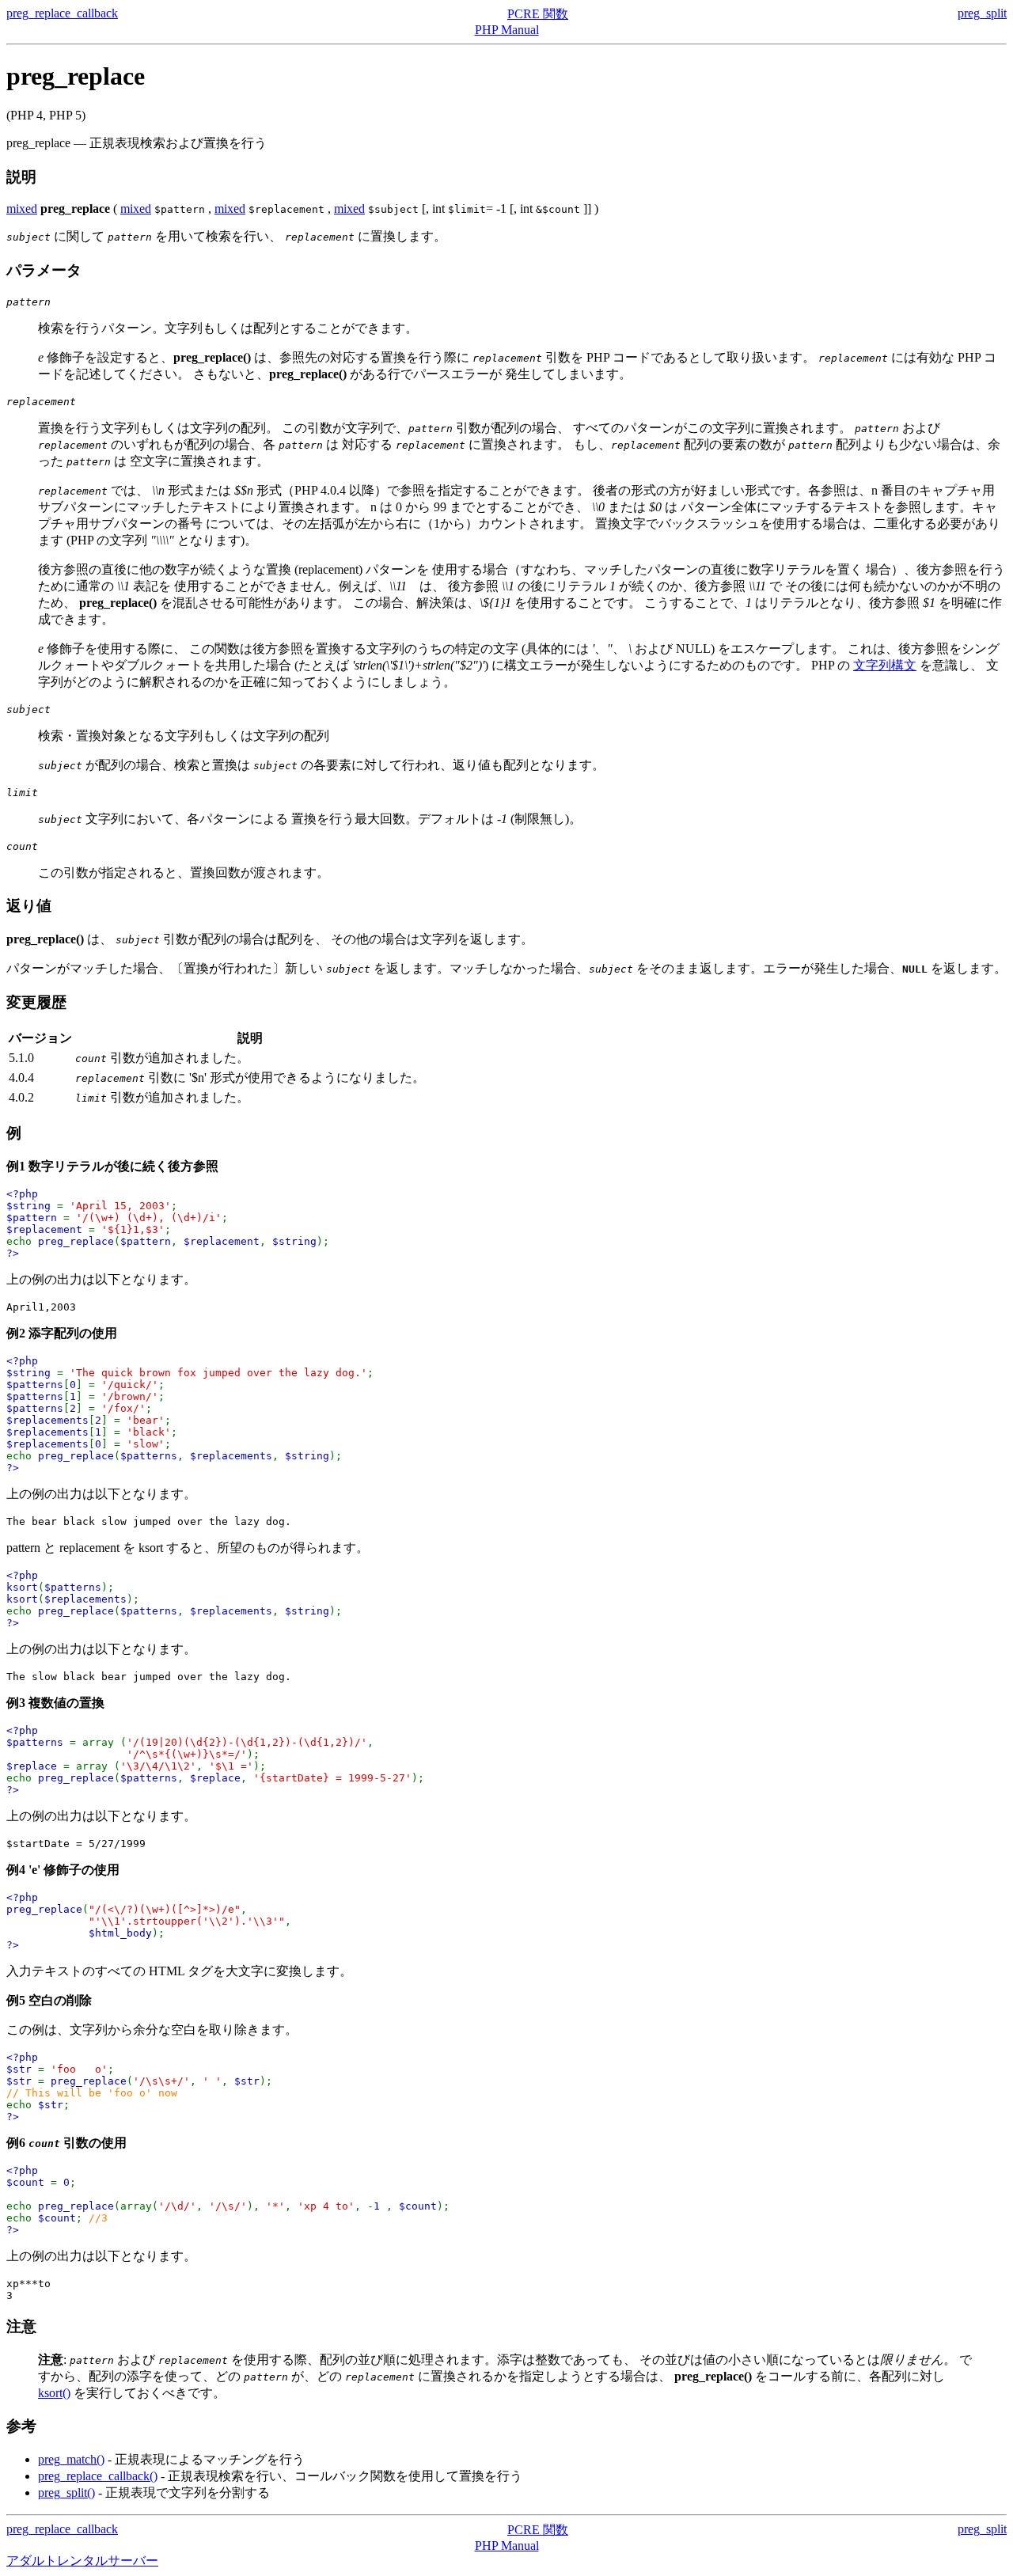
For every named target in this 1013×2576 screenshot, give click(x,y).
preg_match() (71, 2459)
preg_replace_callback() (98, 2476)
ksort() (54, 2393)
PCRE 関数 (538, 14)
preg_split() (66, 2493)
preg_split (982, 13)
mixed (22, 209)
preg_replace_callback (62, 13)
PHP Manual (507, 30)
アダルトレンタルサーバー (82, 2561)
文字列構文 (885, 665)
